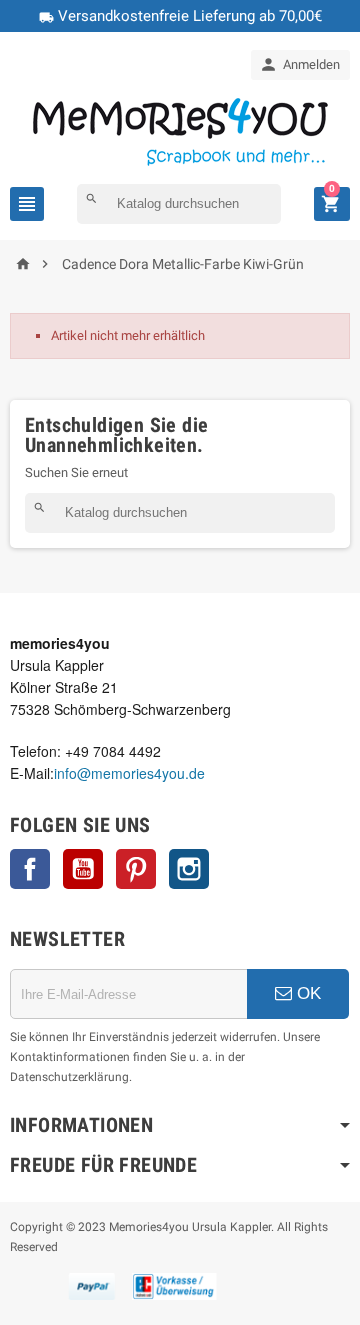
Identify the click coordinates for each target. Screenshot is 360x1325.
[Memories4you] (180, 130)
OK (306, 993)
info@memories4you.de (129, 773)
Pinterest (136, 869)
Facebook (30, 869)
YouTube (83, 869)
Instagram (189, 869)
